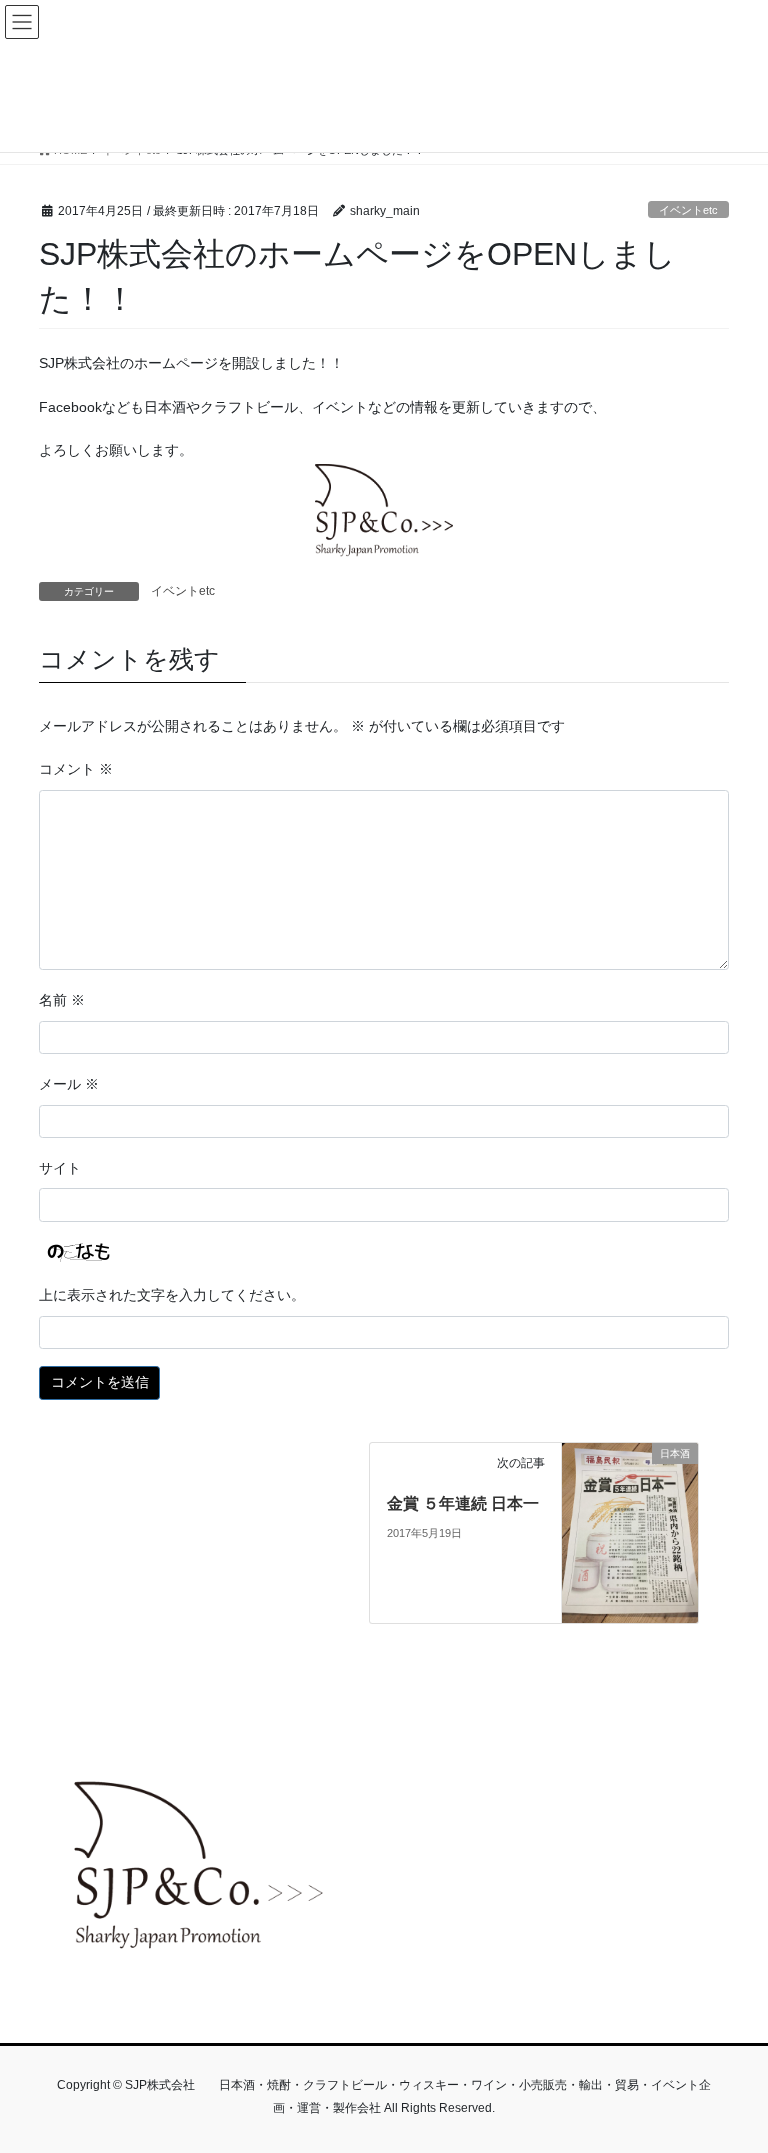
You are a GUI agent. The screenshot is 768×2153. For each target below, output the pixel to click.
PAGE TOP (731, 2070)
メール (69, 1084)
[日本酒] (630, 1532)
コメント (76, 769)
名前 (62, 1000)
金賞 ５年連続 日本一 (463, 1503)
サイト (60, 1168)
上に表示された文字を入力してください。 (172, 1295)
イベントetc (688, 210)
